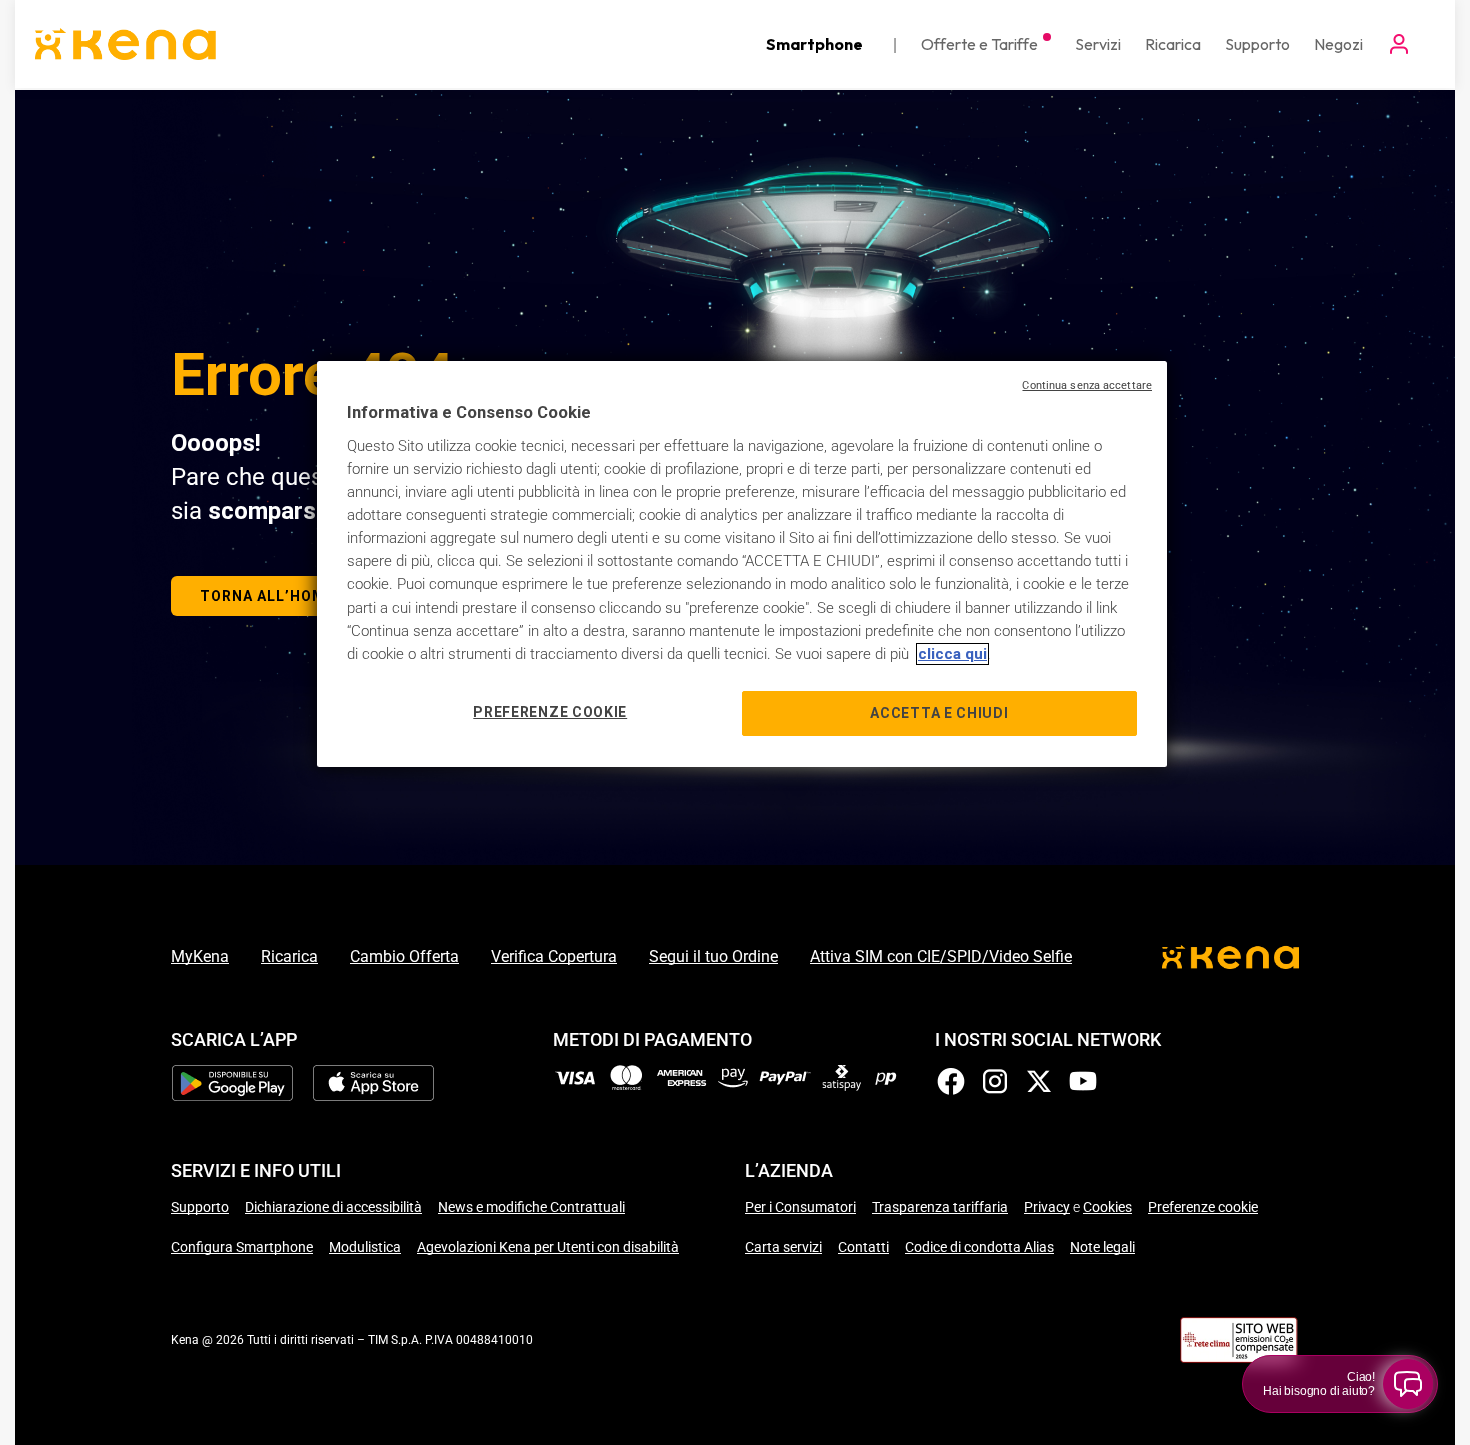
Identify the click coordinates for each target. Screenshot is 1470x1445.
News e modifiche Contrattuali (531, 1207)
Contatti (863, 1247)
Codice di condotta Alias (979, 1247)
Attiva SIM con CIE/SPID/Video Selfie (941, 956)
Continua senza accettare (1087, 385)
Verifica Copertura (554, 956)
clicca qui (952, 654)
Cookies (1107, 1207)
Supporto (200, 1207)
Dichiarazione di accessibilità (333, 1207)
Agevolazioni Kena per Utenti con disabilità (548, 1247)
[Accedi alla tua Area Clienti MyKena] (1399, 44)
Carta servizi (783, 1247)
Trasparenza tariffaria (940, 1207)
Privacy (1047, 1207)
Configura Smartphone (242, 1247)
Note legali (1102, 1247)
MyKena (200, 956)
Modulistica (365, 1247)
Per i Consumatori (800, 1207)
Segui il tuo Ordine (713, 956)
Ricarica (289, 956)
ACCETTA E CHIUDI (939, 713)
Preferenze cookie (1203, 1207)
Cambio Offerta (404, 956)
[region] (742, 564)
